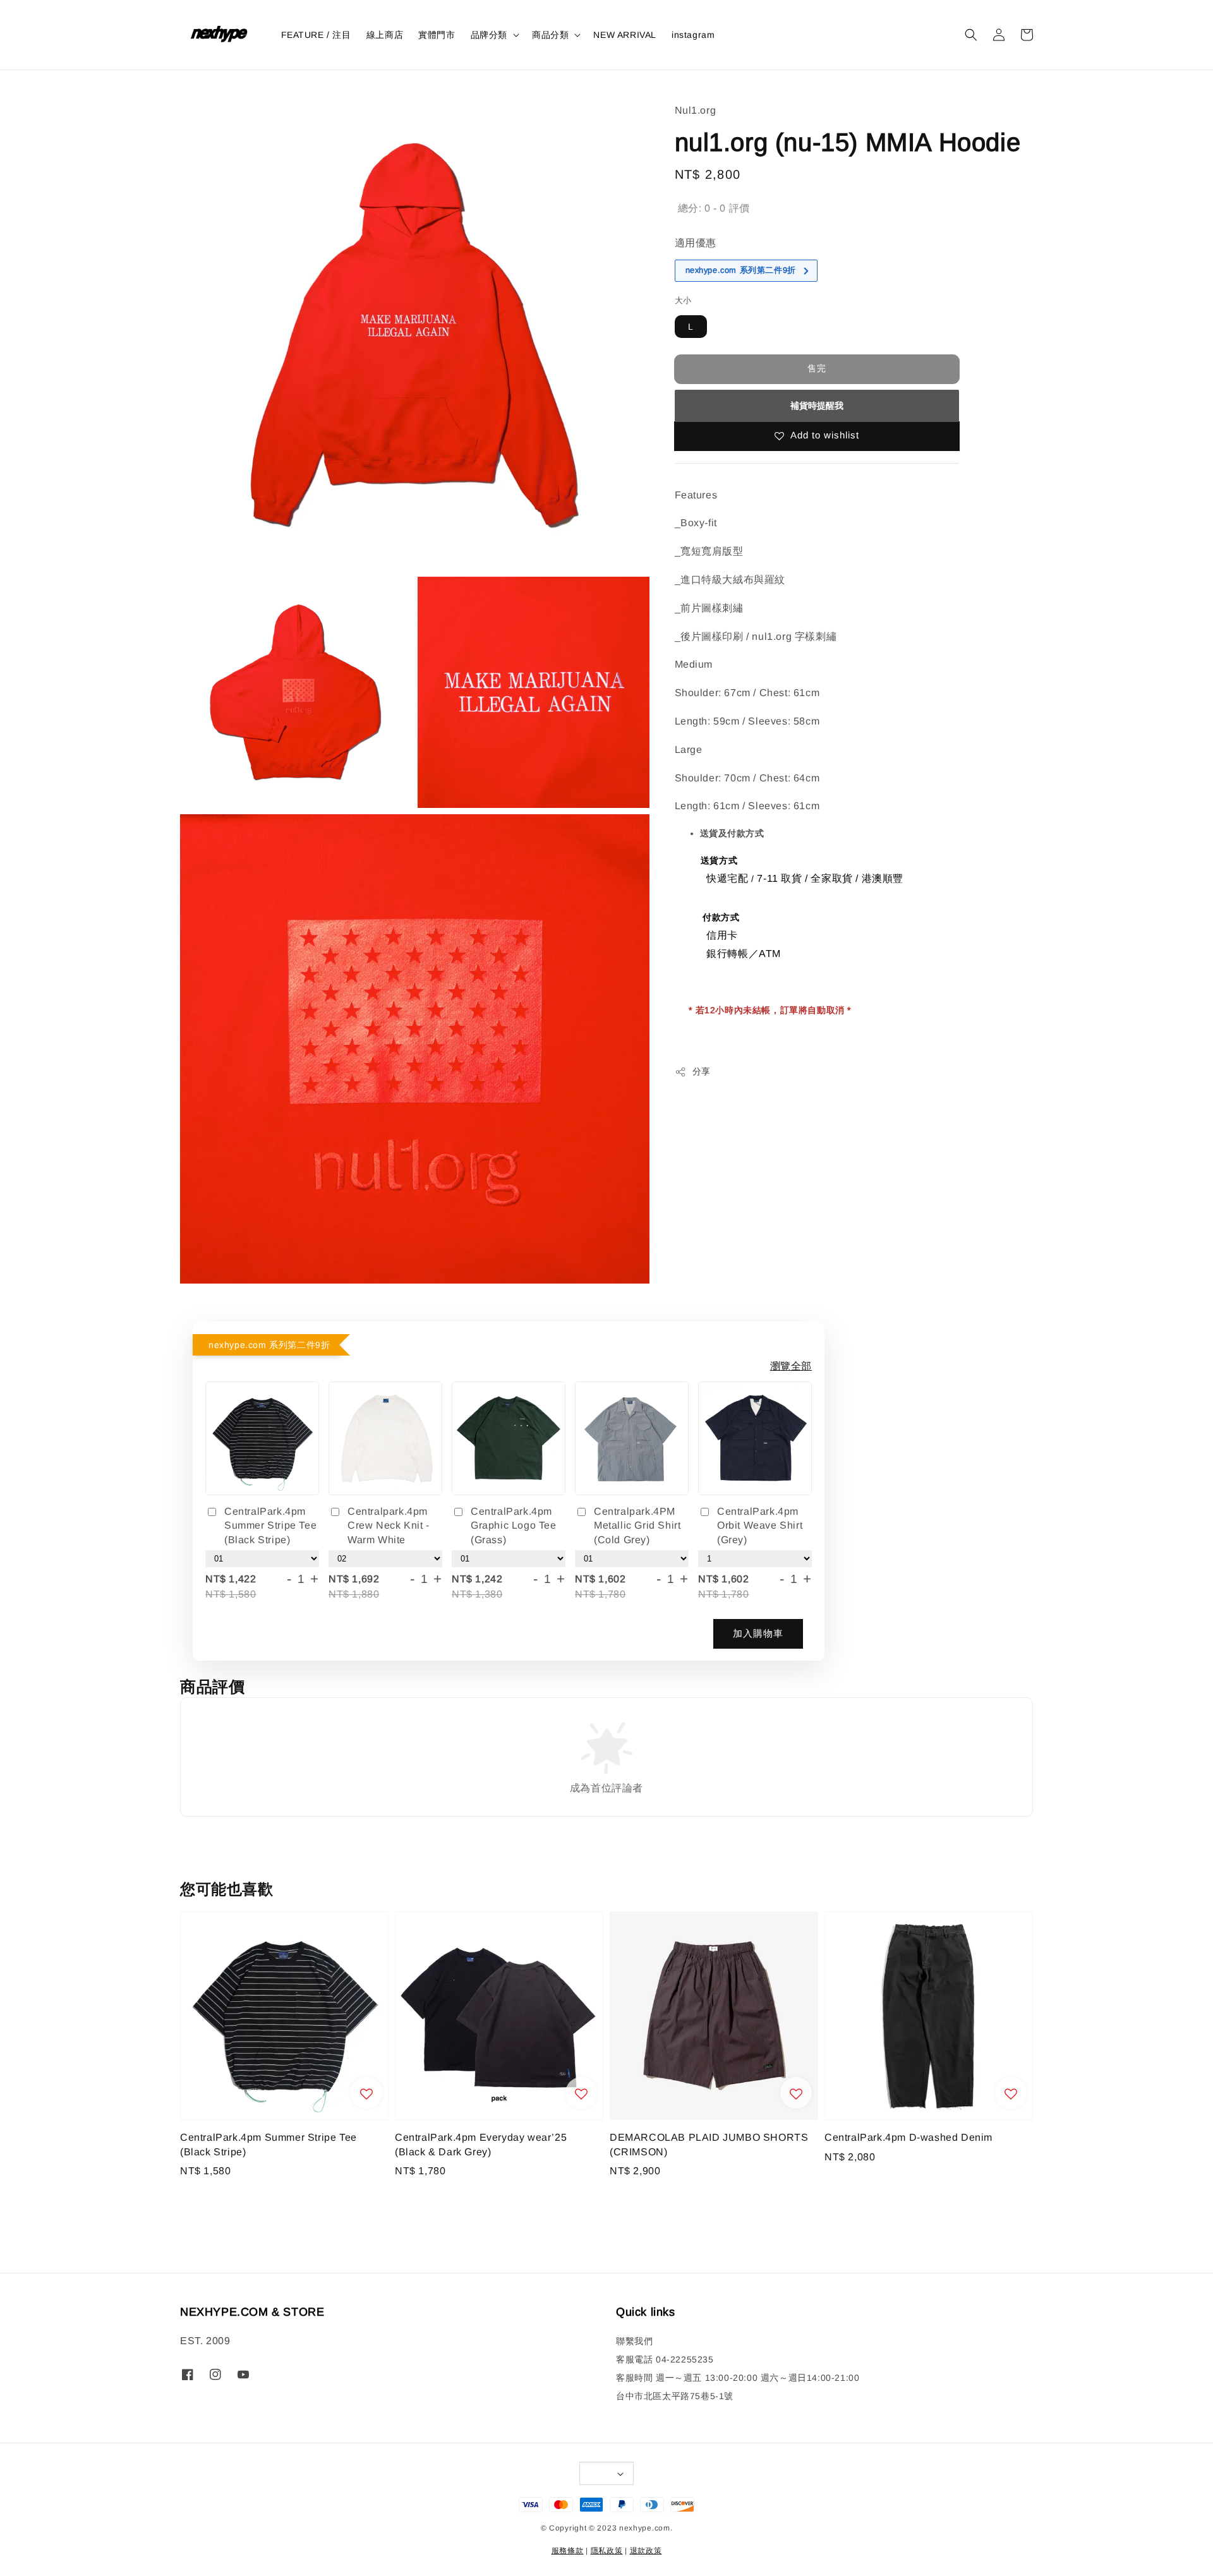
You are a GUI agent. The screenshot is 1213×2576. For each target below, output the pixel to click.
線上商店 (385, 35)
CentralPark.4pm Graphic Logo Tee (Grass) (514, 1526)
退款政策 (646, 2551)
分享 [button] (702, 1071)
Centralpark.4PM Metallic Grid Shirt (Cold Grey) (637, 1526)
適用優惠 (696, 243)
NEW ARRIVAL (625, 35)
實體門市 (437, 35)
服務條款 (568, 2551)
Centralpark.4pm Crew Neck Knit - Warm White (389, 1526)
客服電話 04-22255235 (665, 2359)
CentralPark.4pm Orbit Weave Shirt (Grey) (760, 1526)
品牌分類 (489, 35)
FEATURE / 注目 (316, 35)
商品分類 (550, 35)
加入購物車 (758, 1633)
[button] (971, 35)
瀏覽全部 (791, 1366)
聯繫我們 (634, 2341)
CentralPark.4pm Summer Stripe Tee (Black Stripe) (270, 1526)
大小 (683, 300)
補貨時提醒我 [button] (817, 406)
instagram (693, 35)
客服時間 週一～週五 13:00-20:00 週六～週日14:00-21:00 (738, 2378)
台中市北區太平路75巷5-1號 (675, 2396)
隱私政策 (607, 2551)
